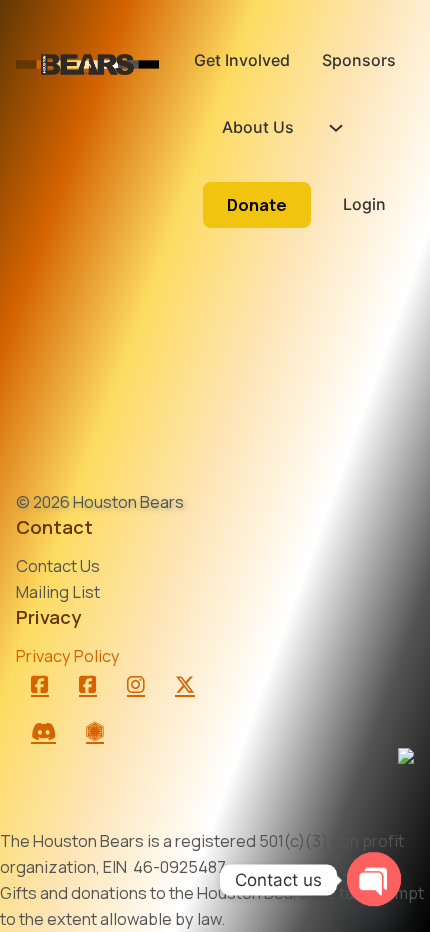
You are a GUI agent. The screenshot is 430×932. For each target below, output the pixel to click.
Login (364, 204)
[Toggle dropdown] (336, 128)
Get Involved (242, 60)
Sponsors (359, 60)
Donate (257, 205)
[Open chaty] (374, 880)
